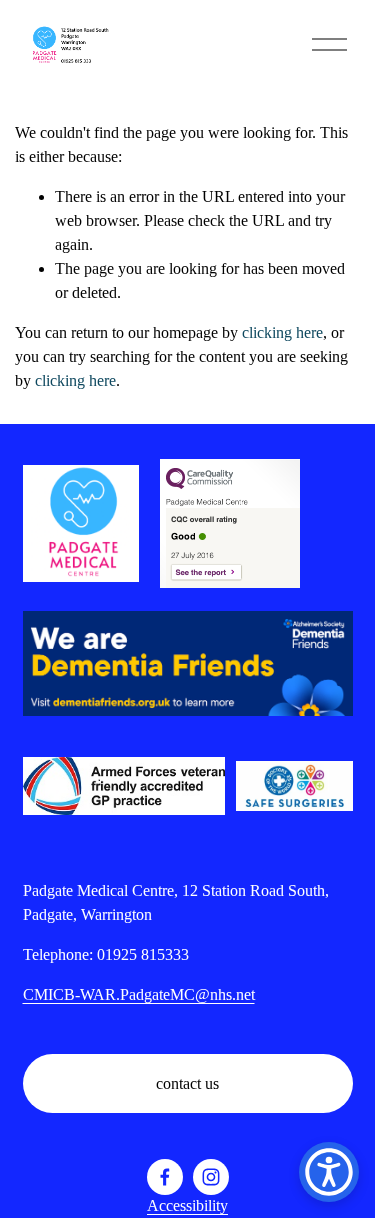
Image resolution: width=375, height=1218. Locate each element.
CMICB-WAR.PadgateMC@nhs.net (139, 994)
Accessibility (187, 1205)
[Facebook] (165, 1177)
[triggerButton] (329, 1172)
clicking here (282, 332)
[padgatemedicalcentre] (211, 1177)
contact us (187, 1083)
